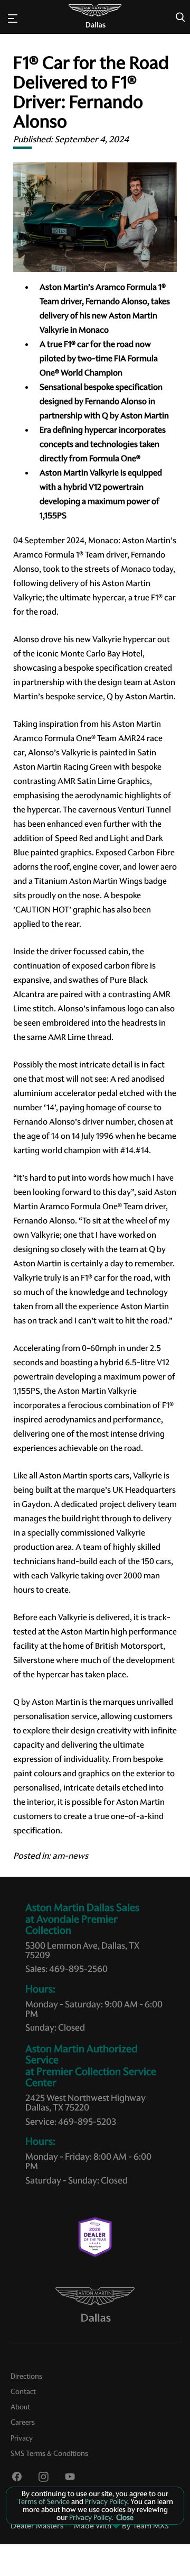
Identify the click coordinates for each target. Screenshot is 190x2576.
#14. (128, 1150)
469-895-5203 (87, 2122)
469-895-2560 (78, 1969)
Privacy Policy (105, 2501)
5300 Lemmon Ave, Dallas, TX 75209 (82, 1950)
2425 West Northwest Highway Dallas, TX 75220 (85, 2103)
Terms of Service (44, 2501)
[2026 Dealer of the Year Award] (95, 2237)
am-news (70, 1856)
